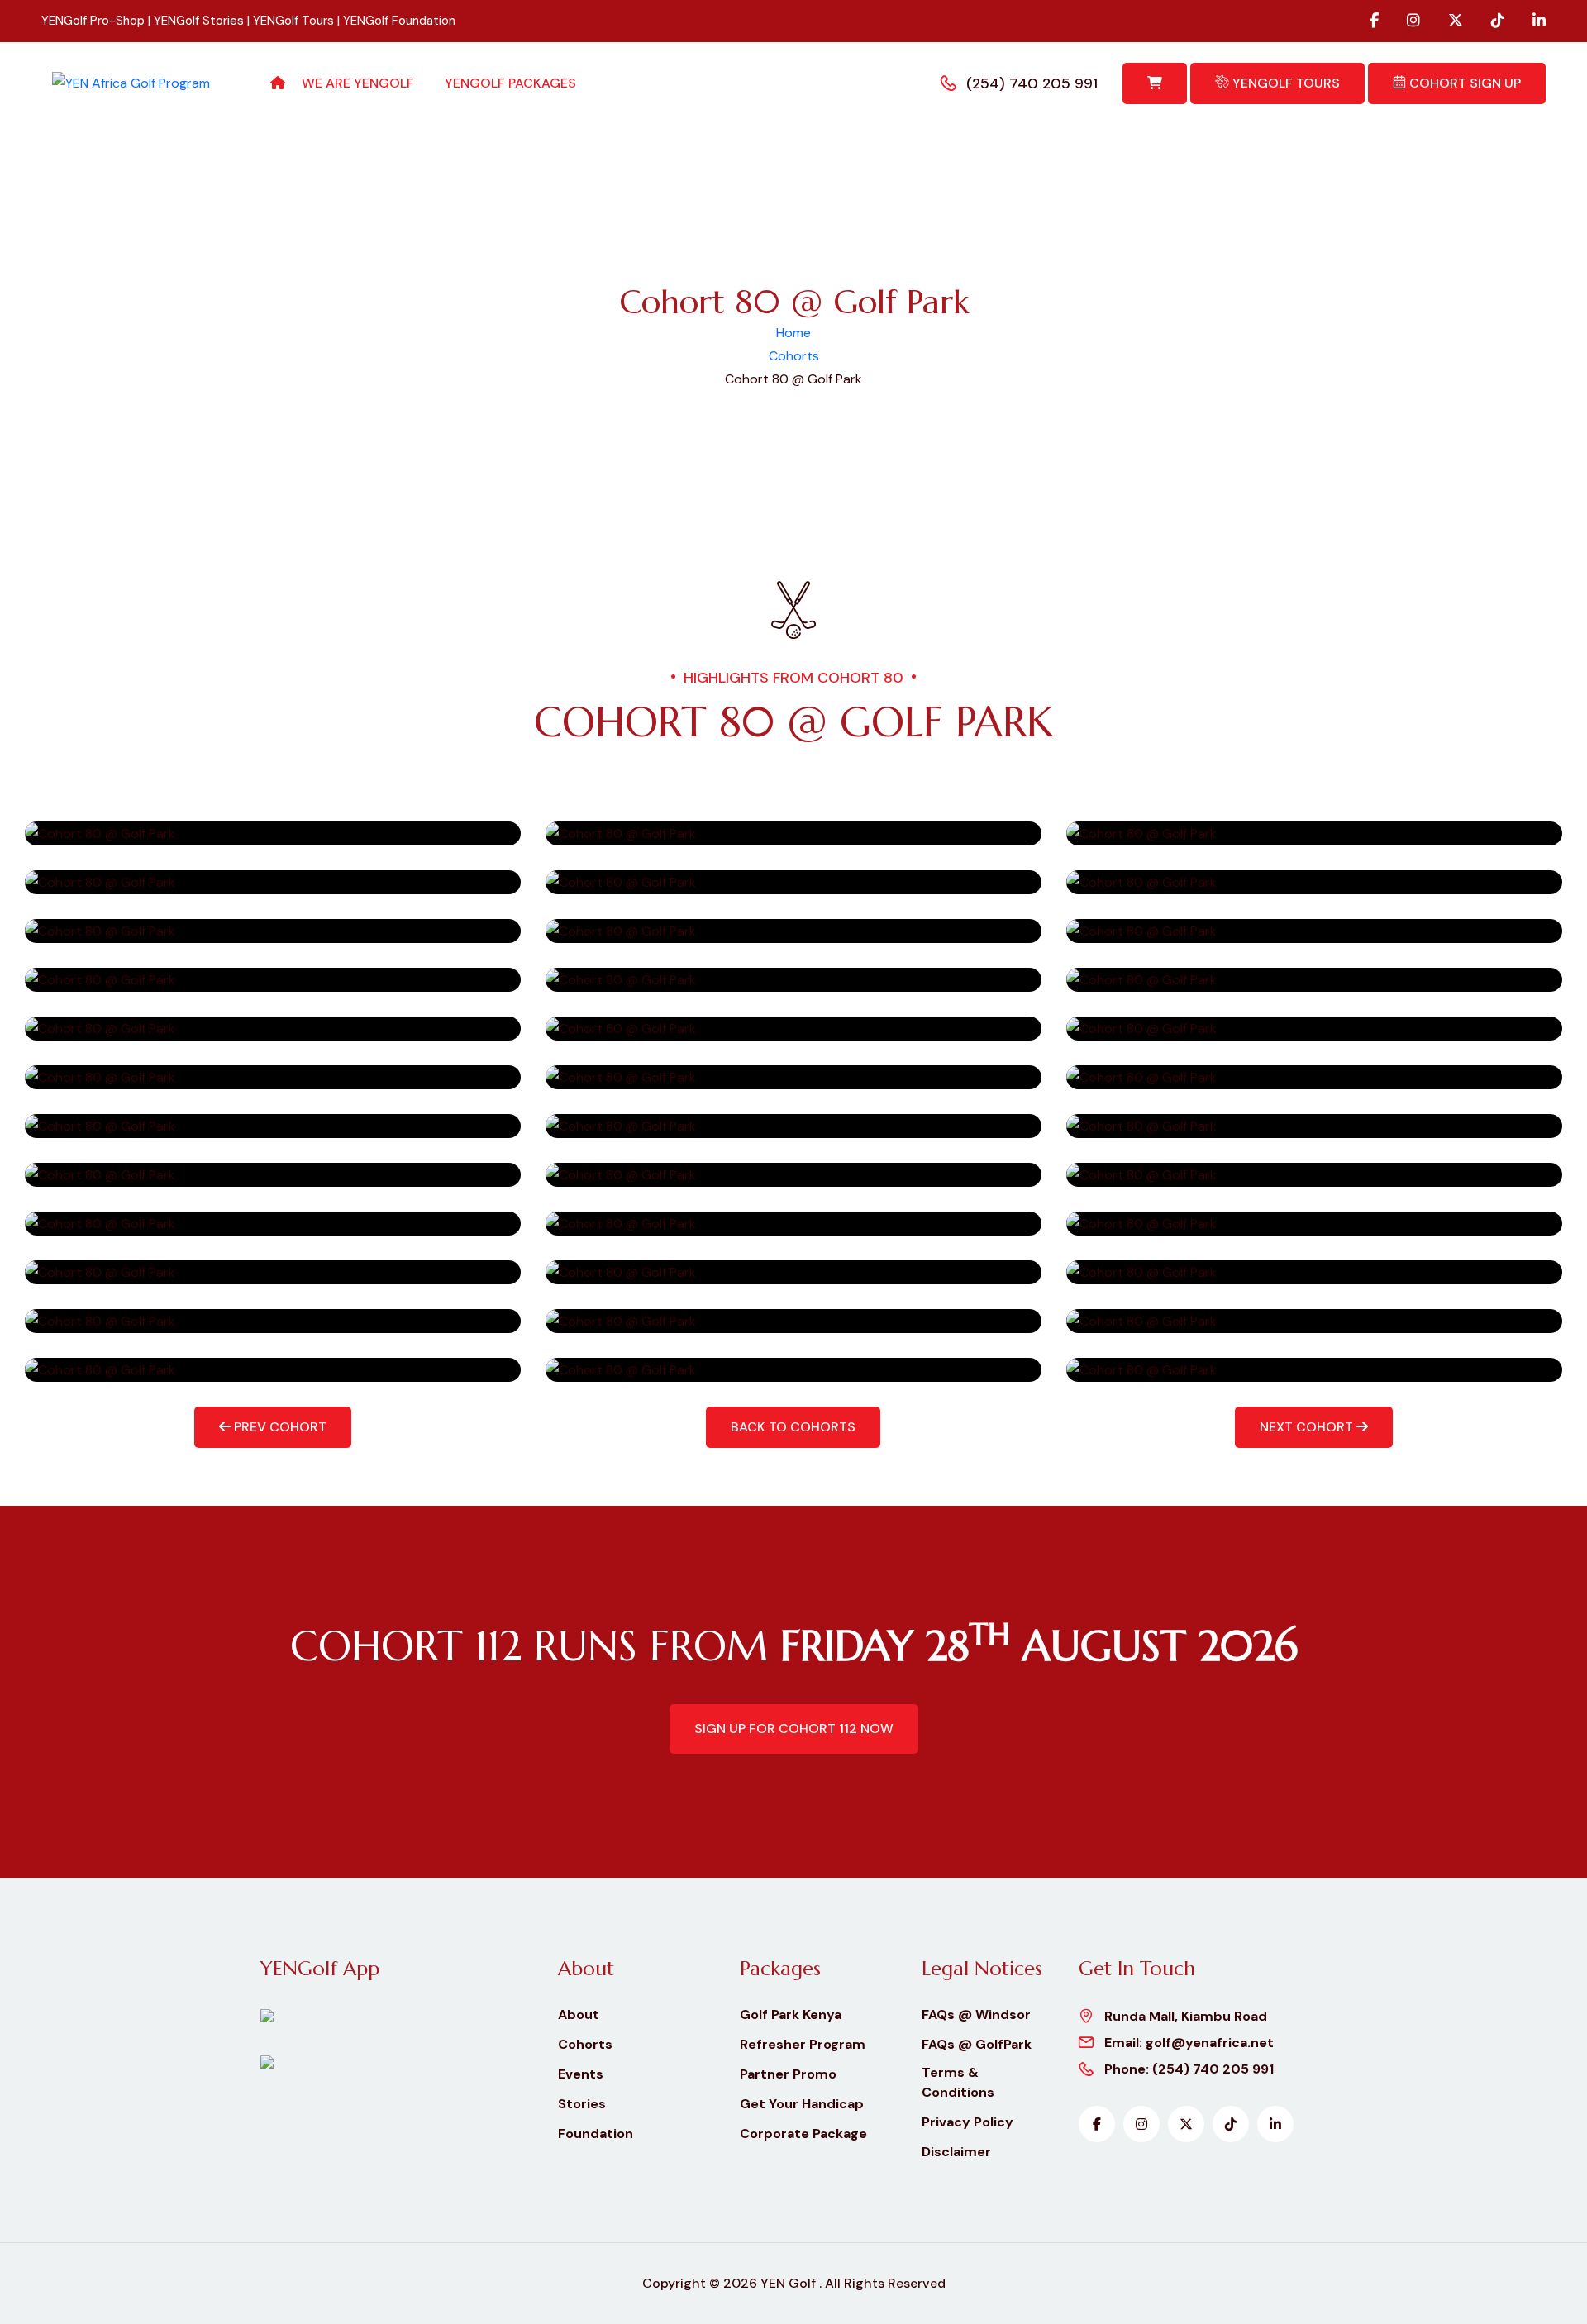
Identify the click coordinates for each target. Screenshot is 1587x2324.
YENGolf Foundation (399, 21)
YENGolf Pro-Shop (93, 21)
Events (581, 2074)
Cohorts (794, 356)
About (579, 2014)
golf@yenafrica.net (1210, 2043)
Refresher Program (803, 2044)
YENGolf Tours (293, 21)
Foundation (596, 2134)
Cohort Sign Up (1463, 83)
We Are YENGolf (358, 83)
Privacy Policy (967, 2122)
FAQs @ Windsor (976, 2014)
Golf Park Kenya (791, 2014)
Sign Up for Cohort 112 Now (794, 1729)
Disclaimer (956, 2152)
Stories (582, 2104)
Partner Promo (788, 2074)
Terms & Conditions (958, 2082)
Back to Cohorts (793, 1427)
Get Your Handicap (802, 2104)
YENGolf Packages (510, 83)
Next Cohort (1308, 1427)
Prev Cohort (279, 1427)
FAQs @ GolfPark (977, 2044)
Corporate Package (803, 2134)
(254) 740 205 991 (1032, 83)
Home (793, 333)
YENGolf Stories (199, 21)
